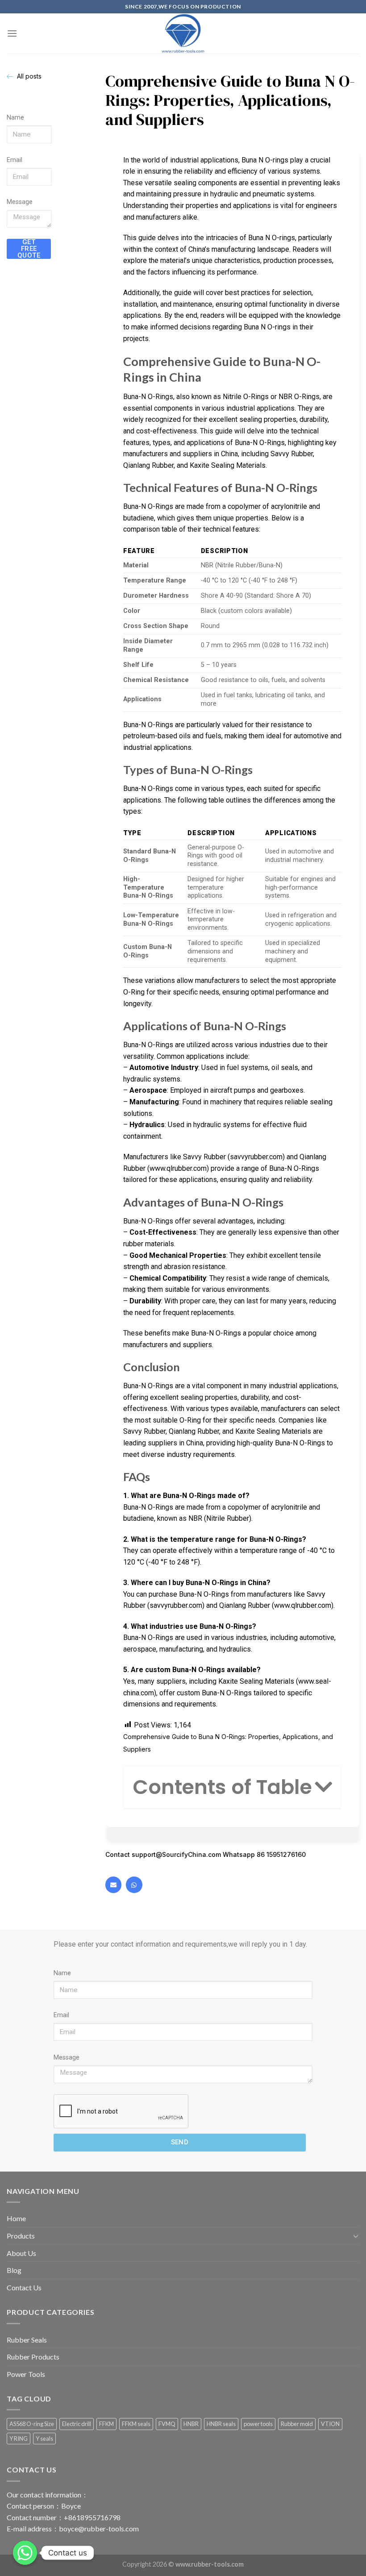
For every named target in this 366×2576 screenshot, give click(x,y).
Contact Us (24, 2287)
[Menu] (12, 33)
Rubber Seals (27, 2340)
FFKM (106, 2424)
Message (20, 202)
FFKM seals (136, 2424)
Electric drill (77, 2424)
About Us (21, 2253)
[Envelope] (113, 1885)
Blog (14, 2270)
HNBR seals (221, 2424)
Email (15, 160)
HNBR (191, 2424)
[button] (323, 1787)
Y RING (19, 2439)
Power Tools (26, 2374)
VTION (330, 2424)
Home (16, 2218)
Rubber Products (33, 2357)
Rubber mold (297, 2424)
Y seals (44, 2439)
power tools (258, 2424)
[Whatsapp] (134, 1885)
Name (15, 118)
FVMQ (167, 2424)
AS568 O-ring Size (32, 2424)
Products (21, 2236)
